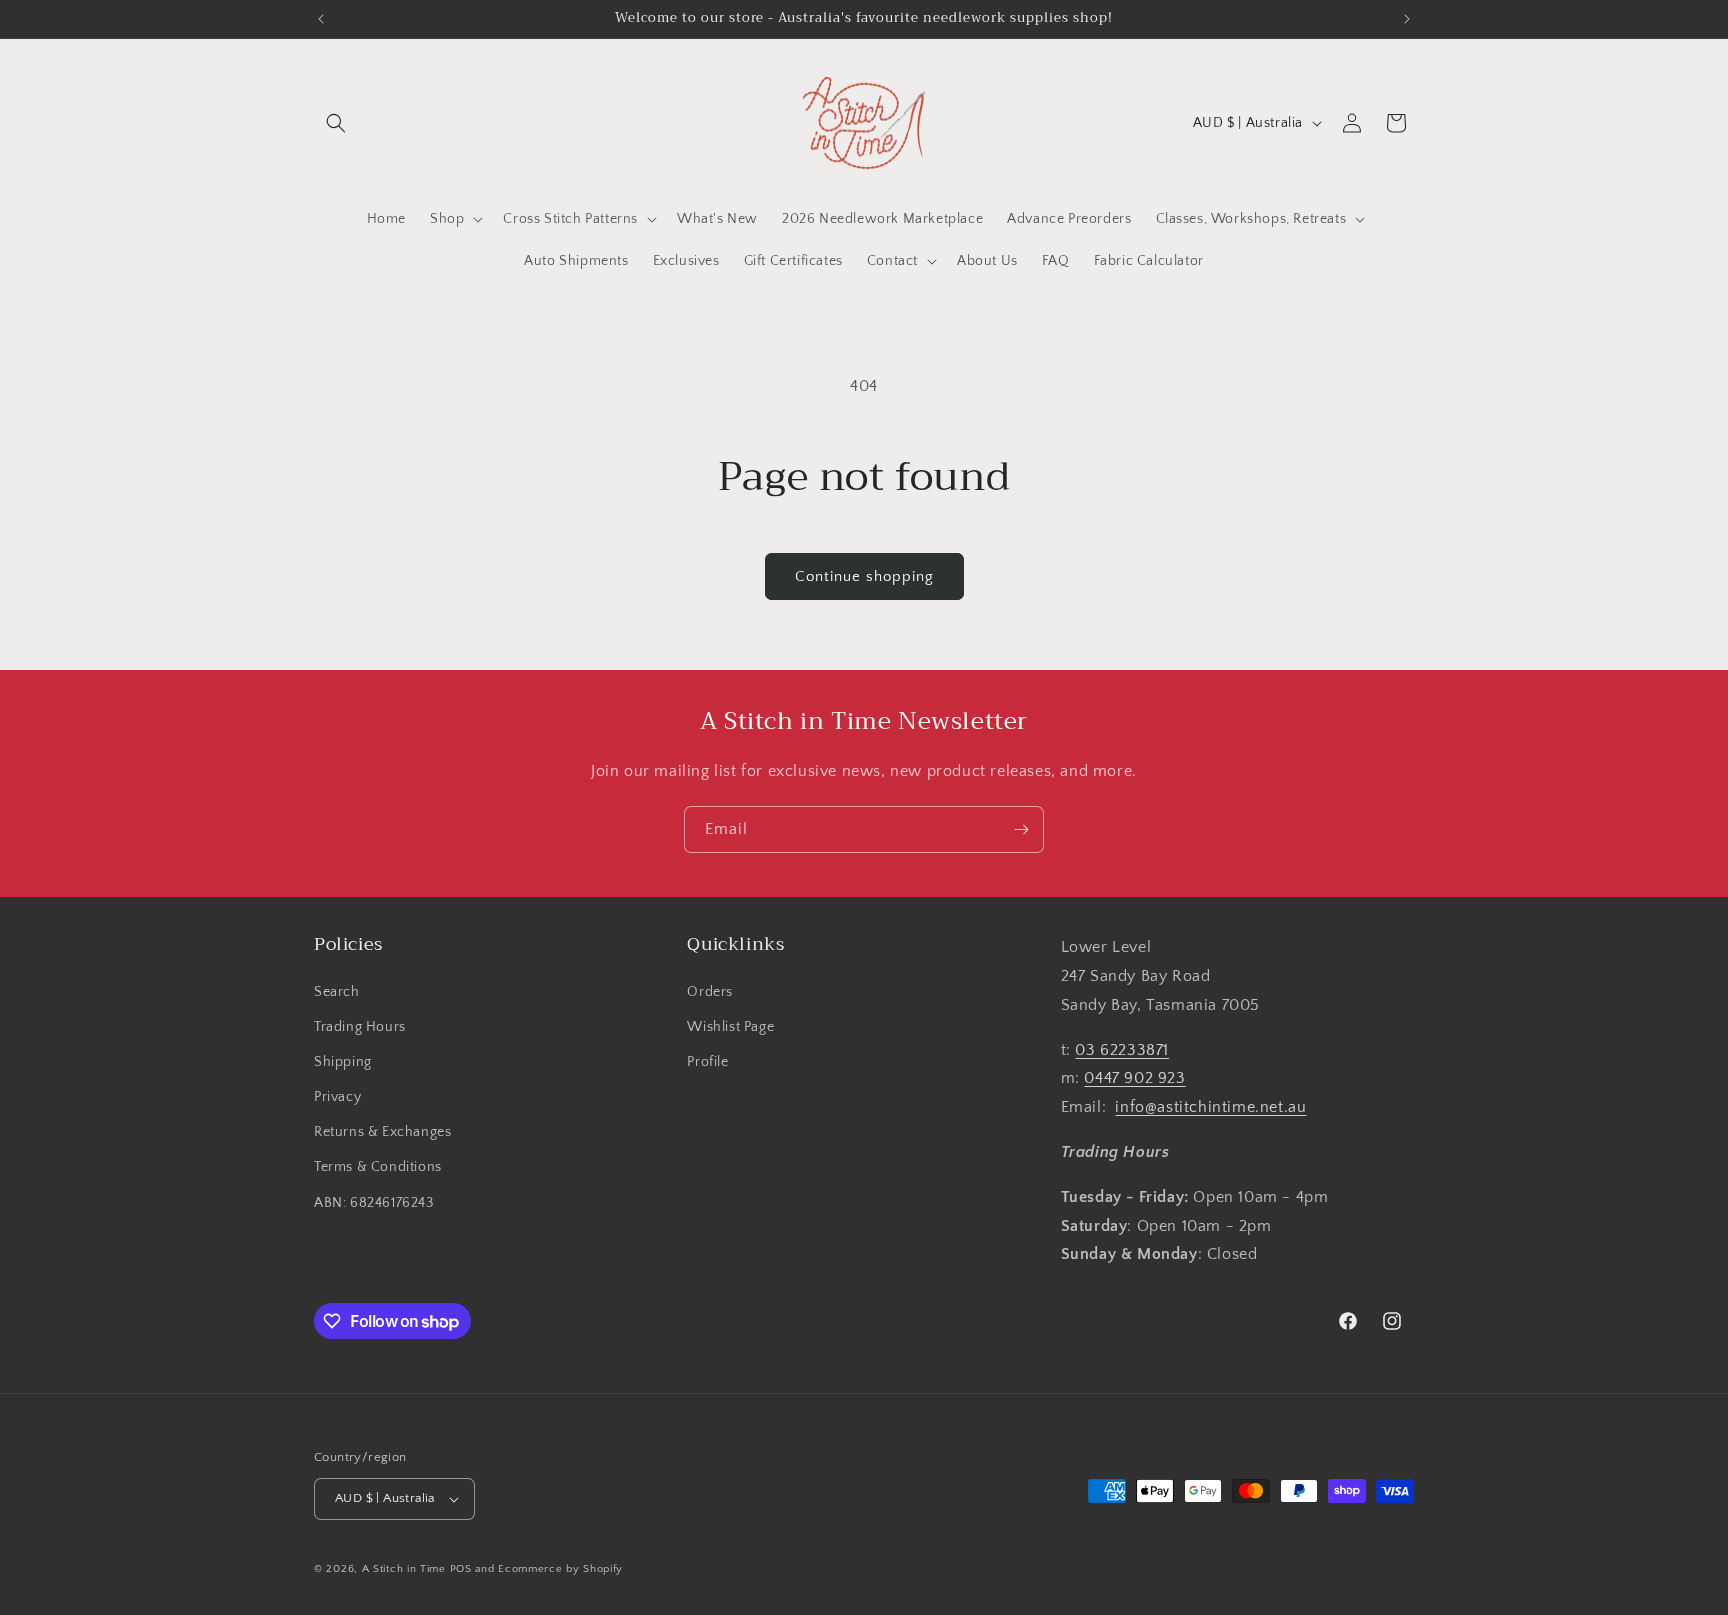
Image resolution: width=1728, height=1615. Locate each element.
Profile (707, 1062)
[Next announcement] (1407, 19)
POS (461, 1569)
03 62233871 (1122, 1050)
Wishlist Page (730, 1027)
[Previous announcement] (321, 19)
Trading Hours (360, 1027)
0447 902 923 (1134, 1078)
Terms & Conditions (378, 1167)
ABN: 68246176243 (374, 1203)
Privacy (337, 1097)
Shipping (343, 1062)
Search (337, 992)
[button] (336, 123)
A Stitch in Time (404, 1569)
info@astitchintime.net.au (1210, 1107)
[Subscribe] (1021, 829)
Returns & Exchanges (382, 1132)
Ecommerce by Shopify (560, 1569)
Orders (710, 992)
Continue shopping (864, 576)
